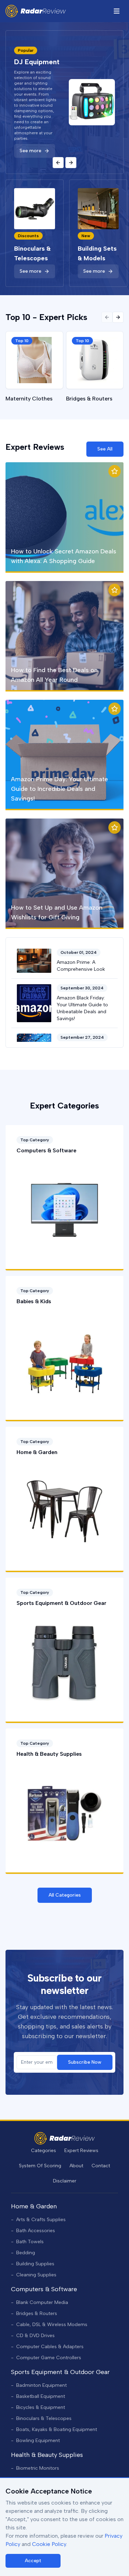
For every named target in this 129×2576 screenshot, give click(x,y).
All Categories (65, 1895)
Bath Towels (27, 2242)
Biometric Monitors (35, 2468)
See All (105, 449)
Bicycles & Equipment (38, 2407)
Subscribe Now (85, 2062)
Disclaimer (65, 2181)
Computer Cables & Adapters (47, 2347)
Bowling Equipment (35, 2441)
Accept (33, 2561)
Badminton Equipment (39, 2385)
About (76, 2166)
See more (30, 156)
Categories (44, 2151)
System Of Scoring (40, 2166)
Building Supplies (33, 2264)
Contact (101, 2166)
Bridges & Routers (34, 2313)
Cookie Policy (49, 2544)
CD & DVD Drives (33, 2336)
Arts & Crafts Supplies (38, 2220)
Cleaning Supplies (34, 2275)
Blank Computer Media (40, 2302)
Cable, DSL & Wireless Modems (49, 2325)
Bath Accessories (33, 2231)
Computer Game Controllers (46, 2358)
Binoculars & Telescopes (41, 2418)
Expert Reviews (81, 2151)
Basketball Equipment (38, 2396)
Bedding (23, 2253)
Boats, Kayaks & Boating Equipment (54, 2429)
